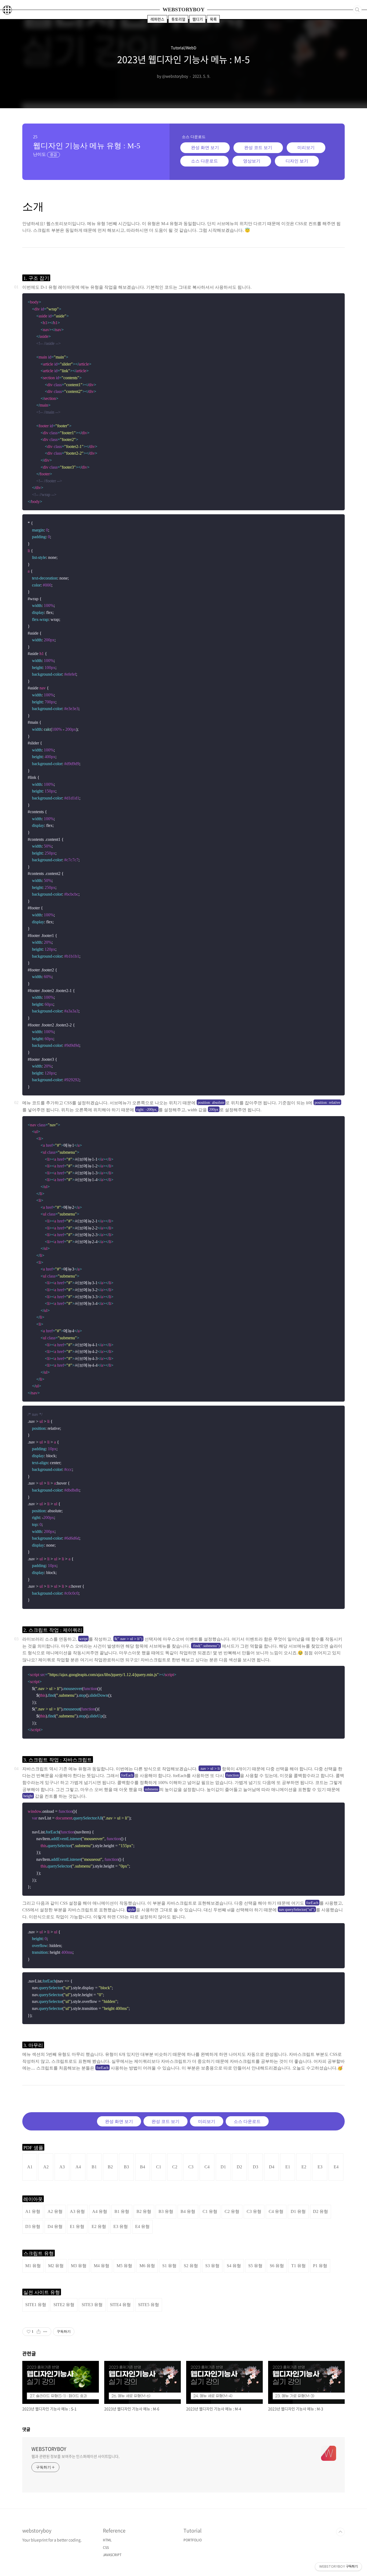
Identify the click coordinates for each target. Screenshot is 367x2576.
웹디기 (198, 19)
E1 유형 (77, 2226)
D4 (272, 2167)
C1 (159, 2167)
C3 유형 (254, 2211)
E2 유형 (99, 2226)
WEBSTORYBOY (183, 9)
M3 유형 (79, 2266)
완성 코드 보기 (258, 148)
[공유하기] (39, 2332)
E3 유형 (121, 2226)
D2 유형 (321, 2211)
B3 (126, 2167)
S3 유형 (212, 2266)
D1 (223, 2167)
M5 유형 (124, 2266)
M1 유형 (33, 2266)
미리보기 (306, 148)
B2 (110, 2167)
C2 (175, 2167)
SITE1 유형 (36, 2305)
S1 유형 (169, 2266)
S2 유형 (191, 2266)
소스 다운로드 (204, 161)
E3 (320, 2167)
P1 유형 (320, 2266)
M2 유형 (56, 2266)
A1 (30, 2167)
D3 (256, 2167)
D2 (239, 2167)
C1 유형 (210, 2211)
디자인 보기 (297, 161)
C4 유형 (276, 2211)
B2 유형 (144, 2211)
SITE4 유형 (120, 2305)
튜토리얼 (178, 19)
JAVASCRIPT (112, 2555)
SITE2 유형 (64, 2305)
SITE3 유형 (92, 2305)
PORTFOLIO (193, 2540)
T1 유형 (298, 2266)
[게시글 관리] (45, 2332)
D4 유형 (55, 2226)
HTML (107, 2540)
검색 (357, 10)
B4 (143, 2167)
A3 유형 (77, 2211)
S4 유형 (234, 2266)
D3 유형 (33, 2226)
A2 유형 (55, 2211)
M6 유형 (147, 2266)
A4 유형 (100, 2211)
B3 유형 (166, 2211)
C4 (207, 2167)
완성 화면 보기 (205, 148)
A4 (78, 2167)
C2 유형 (232, 2211)
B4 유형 (188, 2211)
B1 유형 (122, 2211)
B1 (94, 2167)
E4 (336, 2167)
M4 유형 (102, 2266)
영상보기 (252, 161)
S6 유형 (277, 2266)
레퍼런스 (157, 19)
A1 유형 (33, 2211)
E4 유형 (142, 2226)
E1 (288, 2167)
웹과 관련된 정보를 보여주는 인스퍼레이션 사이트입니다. (75, 2456)
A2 (46, 2167)
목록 (213, 19)
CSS (106, 2548)
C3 (191, 2167)
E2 (304, 2167)
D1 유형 (298, 2211)
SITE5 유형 (149, 2305)
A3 (62, 2167)
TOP (340, 2532)
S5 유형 (255, 2266)
